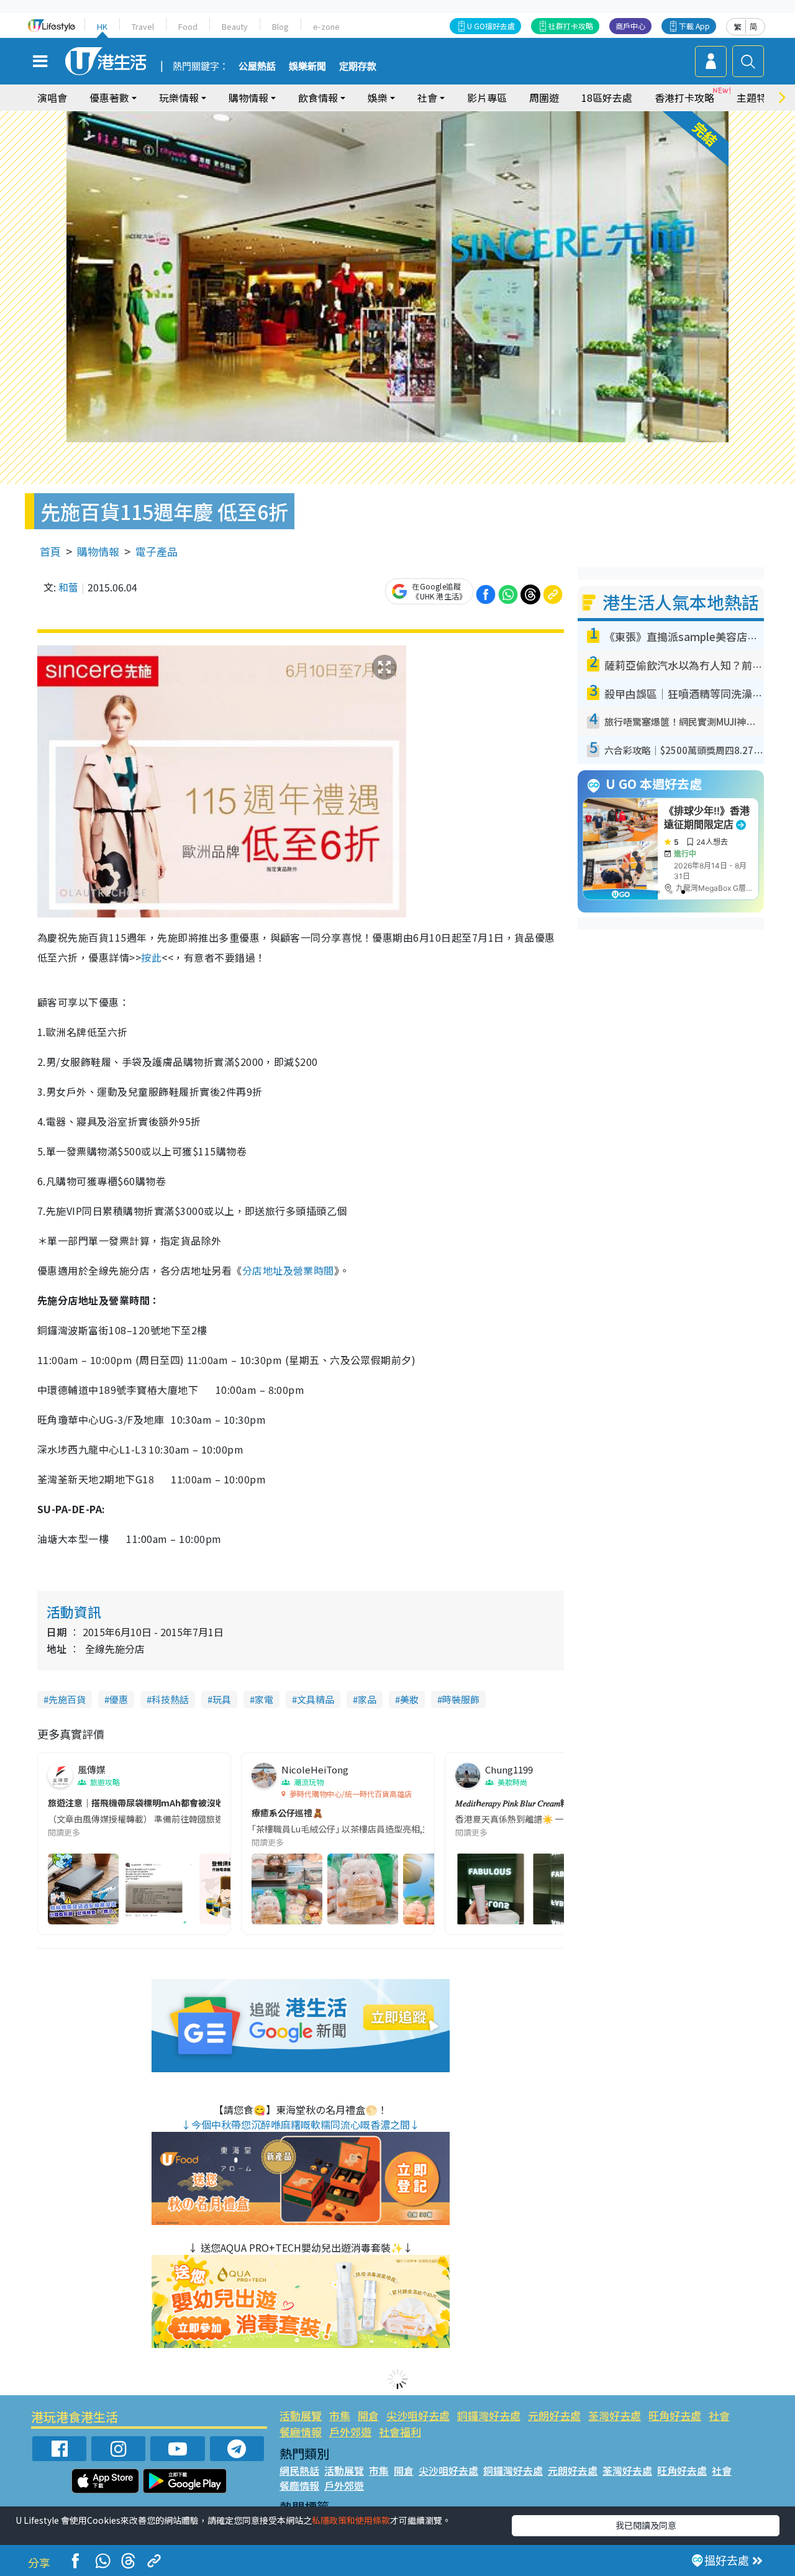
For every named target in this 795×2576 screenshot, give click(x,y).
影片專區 (487, 98)
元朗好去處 (554, 2415)
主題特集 (756, 98)
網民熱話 (299, 2470)
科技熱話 (170, 1699)
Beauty (235, 26)
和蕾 (68, 587)
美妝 (409, 1699)
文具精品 (316, 1699)
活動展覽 (301, 2415)
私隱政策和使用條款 (351, 2520)
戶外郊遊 (350, 2432)
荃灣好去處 (615, 2415)
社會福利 (400, 2432)
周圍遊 (544, 98)
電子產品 (157, 551)
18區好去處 (607, 98)
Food (188, 26)
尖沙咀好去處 (418, 2415)
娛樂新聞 (307, 66)
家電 (264, 1699)
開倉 (368, 2415)
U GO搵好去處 (491, 26)
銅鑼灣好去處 (489, 2415)
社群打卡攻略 (571, 26)
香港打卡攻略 (684, 98)
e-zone (326, 26)
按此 (151, 957)
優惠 (119, 1699)
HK (102, 26)
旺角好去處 (675, 2415)
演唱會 (52, 98)
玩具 (222, 1699)
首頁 (50, 551)
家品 (367, 1699)
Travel (143, 26)
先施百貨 (67, 1699)
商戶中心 (630, 26)
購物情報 (98, 551)
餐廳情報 (301, 2432)
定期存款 (358, 66)
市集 (340, 2415)
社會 (719, 2415)
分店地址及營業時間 (288, 1270)
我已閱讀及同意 (646, 2525)
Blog (280, 26)
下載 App (694, 26)
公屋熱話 (257, 66)
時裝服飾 (461, 1699)
